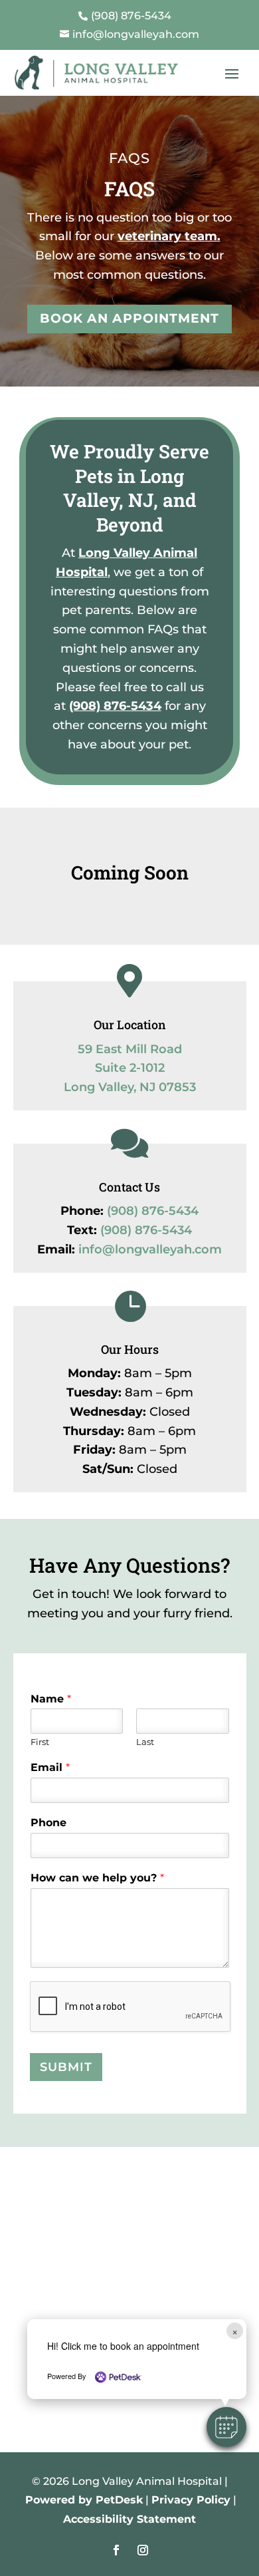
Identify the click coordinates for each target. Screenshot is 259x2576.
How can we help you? (97, 1878)
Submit (66, 2067)
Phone (48, 1823)
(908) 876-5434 (115, 706)
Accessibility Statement (129, 2519)
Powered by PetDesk (84, 2500)
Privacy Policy (191, 2500)
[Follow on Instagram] (143, 2550)
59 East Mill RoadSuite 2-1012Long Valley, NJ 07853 (130, 1068)
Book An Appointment (129, 318)
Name (51, 1699)
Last (145, 1742)
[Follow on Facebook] (116, 2550)
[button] (226, 2427)
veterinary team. (169, 236)
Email (50, 1767)
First (40, 1742)
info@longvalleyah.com (150, 1249)
